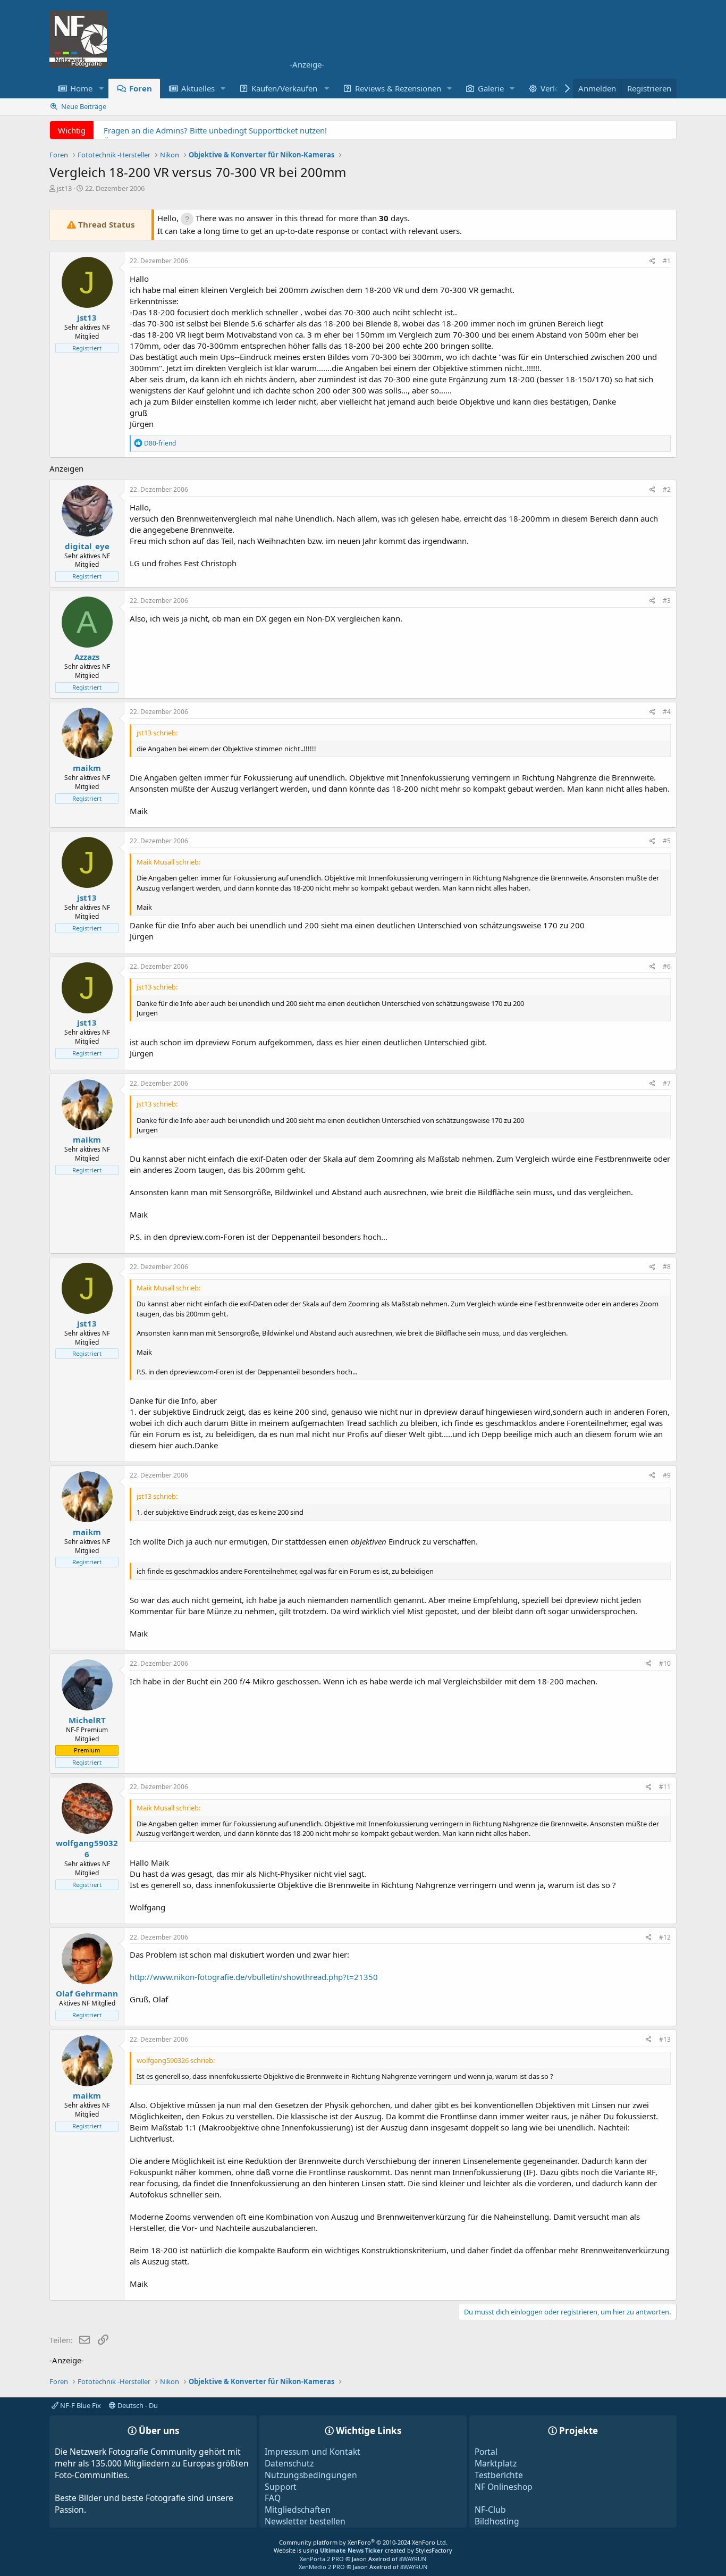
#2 (667, 489)
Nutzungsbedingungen (311, 2475)
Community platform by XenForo (363, 2542)
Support (281, 2487)
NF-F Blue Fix (80, 2405)
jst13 (64, 188)
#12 (665, 1937)
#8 (667, 1267)
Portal (486, 2452)
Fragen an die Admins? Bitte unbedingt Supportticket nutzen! (215, 130)
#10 (665, 1663)
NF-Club (490, 2510)
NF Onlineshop (504, 2487)
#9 (667, 1475)
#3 (667, 601)
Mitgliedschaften (298, 2510)
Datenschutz (289, 2463)
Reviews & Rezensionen (398, 88)
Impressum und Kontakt (313, 2452)
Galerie (491, 88)
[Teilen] (652, 261)
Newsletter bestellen (305, 2521)
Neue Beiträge (84, 106)
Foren (141, 88)
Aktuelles (198, 88)
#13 (665, 2039)
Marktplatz (496, 2463)
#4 (667, 712)
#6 (667, 966)
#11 (665, 1787)
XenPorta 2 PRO (322, 2559)
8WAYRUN (413, 2559)
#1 (667, 261)
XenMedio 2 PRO (322, 2567)
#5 (667, 841)
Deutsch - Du (137, 2405)
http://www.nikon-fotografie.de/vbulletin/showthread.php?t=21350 (254, 1977)
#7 (667, 1083)
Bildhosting (497, 2521)
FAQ (273, 2498)
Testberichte (499, 2475)
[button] (101, 89)
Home (81, 88)
